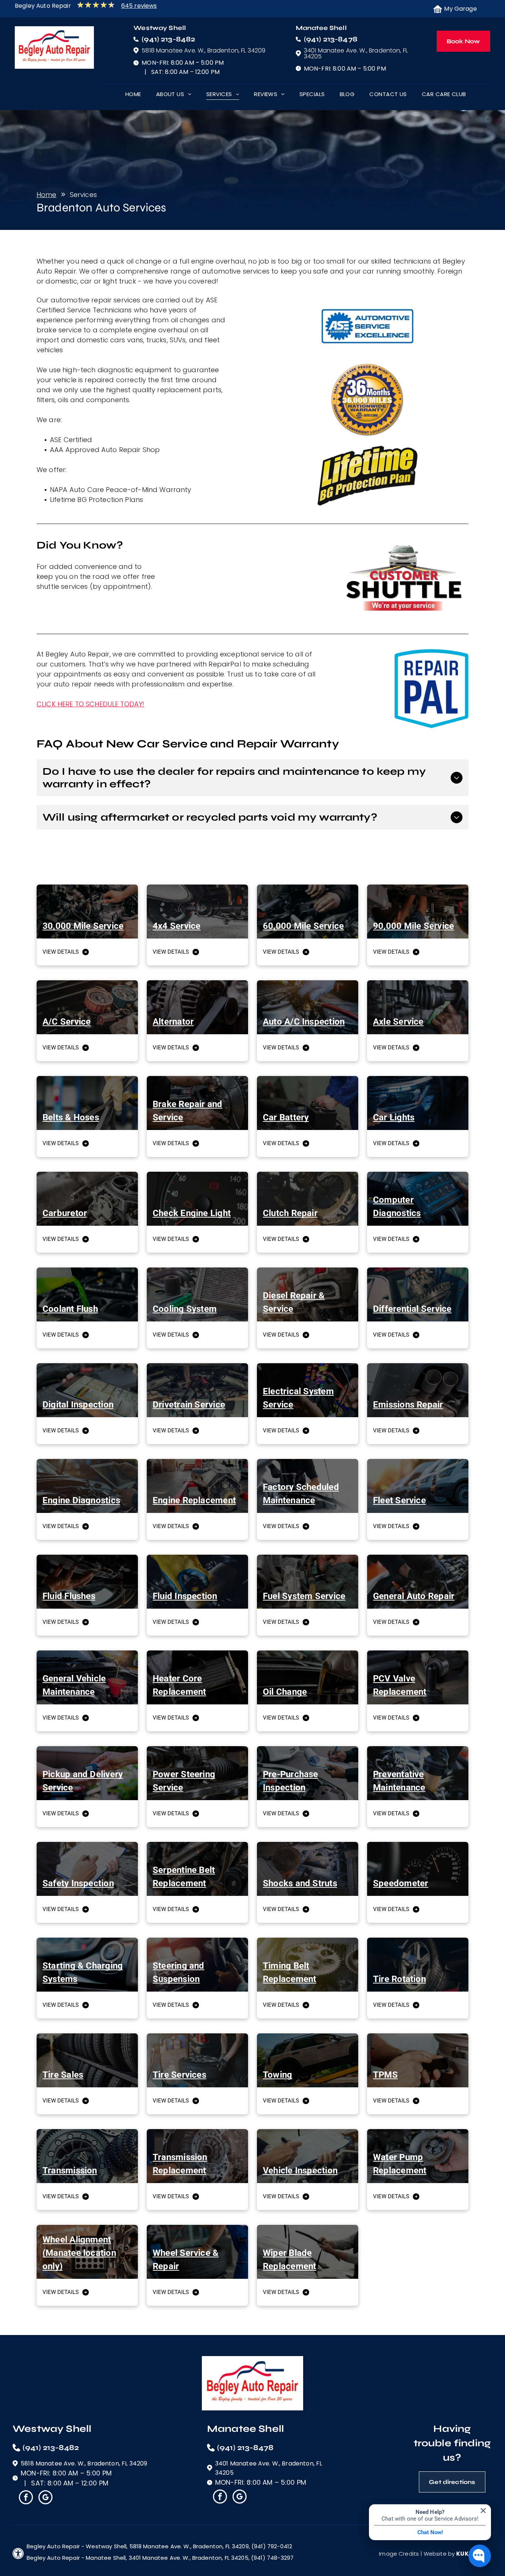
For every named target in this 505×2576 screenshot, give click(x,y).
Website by (439, 2554)
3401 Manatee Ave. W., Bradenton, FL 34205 (356, 53)
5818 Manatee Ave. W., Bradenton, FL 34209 (204, 50)
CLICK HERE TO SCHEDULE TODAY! (90, 704)
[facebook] (26, 2498)
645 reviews (139, 6)
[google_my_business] (45, 2498)
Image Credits (399, 2554)
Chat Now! (430, 2532)
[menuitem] (133, 96)
